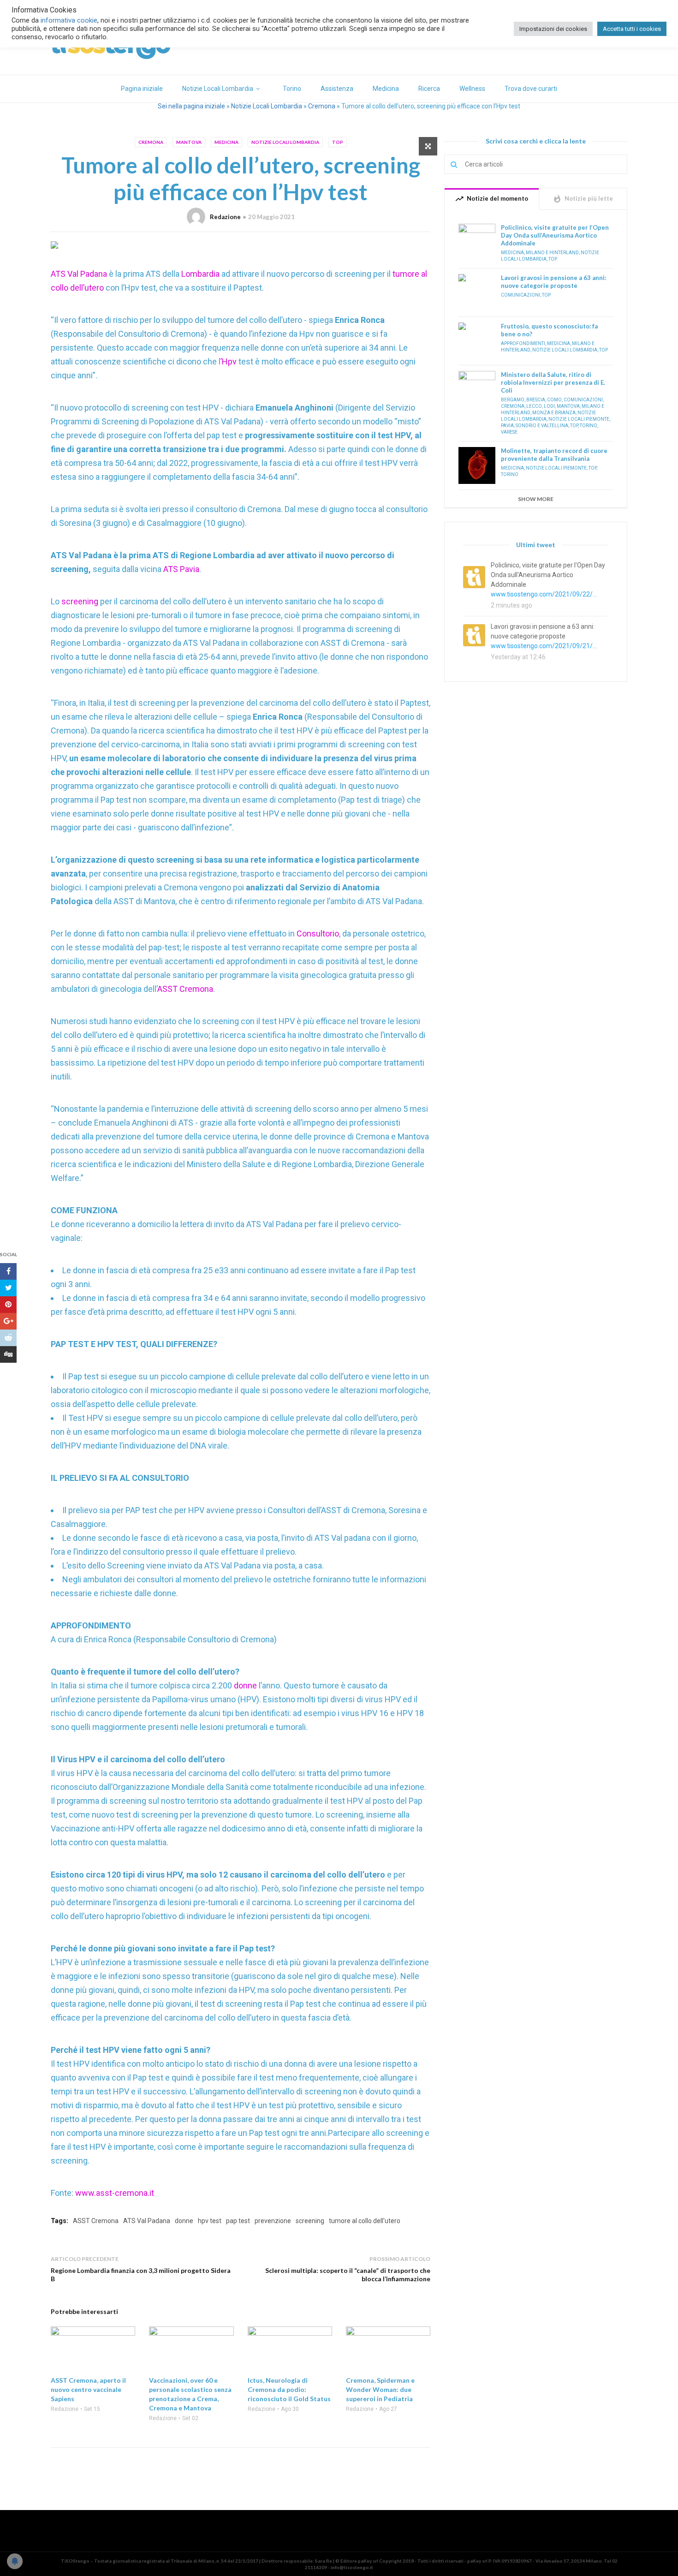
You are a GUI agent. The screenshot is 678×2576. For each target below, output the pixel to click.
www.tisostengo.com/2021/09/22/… (544, 594)
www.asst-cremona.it (115, 2193)
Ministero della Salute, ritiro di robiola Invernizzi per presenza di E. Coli (553, 382)
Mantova (189, 142)
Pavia (507, 426)
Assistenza (337, 89)
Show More (536, 499)
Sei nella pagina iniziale (191, 106)
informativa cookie (69, 20)
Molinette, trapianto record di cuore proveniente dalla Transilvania (554, 455)
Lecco (534, 406)
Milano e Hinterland (552, 253)
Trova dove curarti (531, 89)
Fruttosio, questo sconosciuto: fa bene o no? (549, 330)
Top (338, 142)
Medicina (386, 89)
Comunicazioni (520, 295)
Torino (292, 89)
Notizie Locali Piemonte (579, 419)
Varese (509, 432)
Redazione (225, 217)
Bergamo (513, 400)
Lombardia (201, 274)
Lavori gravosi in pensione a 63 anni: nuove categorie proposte (553, 282)
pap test (238, 2221)
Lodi (549, 406)
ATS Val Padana (79, 274)
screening (81, 601)
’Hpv (229, 361)
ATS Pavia (180, 569)
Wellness (472, 89)
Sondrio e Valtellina (542, 426)
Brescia (536, 400)
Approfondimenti (523, 343)
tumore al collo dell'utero (365, 2221)
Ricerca (429, 89)
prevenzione (273, 2221)
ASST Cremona (185, 989)
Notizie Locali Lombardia (218, 89)
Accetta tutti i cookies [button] (632, 29)
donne (246, 1685)
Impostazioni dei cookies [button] (553, 29)
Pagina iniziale (142, 89)
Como (554, 400)
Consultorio (318, 933)
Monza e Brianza (554, 413)
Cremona (322, 106)
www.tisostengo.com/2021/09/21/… (544, 646)
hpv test (210, 2221)
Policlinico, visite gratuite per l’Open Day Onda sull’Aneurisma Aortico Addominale (555, 235)
